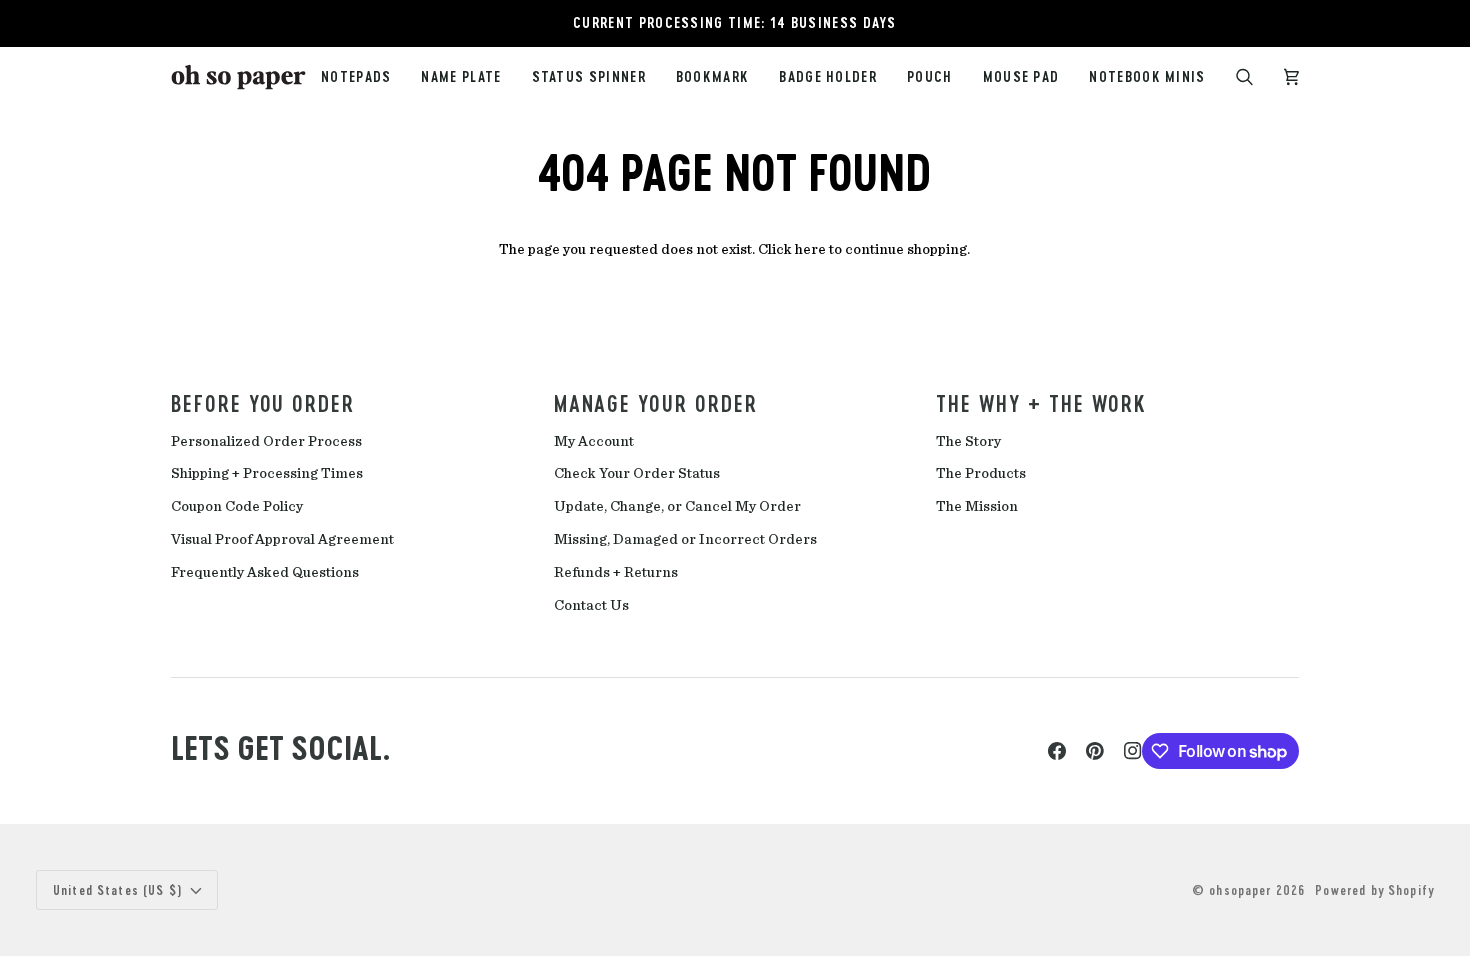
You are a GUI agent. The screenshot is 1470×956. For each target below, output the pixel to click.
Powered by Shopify (1374, 890)
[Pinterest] (1095, 751)
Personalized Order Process (266, 441)
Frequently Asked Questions (265, 572)
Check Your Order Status (637, 473)
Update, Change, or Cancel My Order (677, 506)
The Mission (977, 506)
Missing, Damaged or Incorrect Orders (685, 539)
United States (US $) (118, 890)
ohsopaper (1240, 890)
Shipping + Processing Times (267, 473)
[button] (589, 77)
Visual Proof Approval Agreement (282, 539)
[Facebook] (1057, 751)
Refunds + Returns (616, 572)
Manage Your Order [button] (656, 403)
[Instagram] (1133, 751)
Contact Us (591, 605)
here (810, 249)
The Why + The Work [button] (1041, 403)
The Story (968, 441)
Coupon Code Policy (237, 506)
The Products (981, 473)
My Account (594, 441)
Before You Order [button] (263, 403)
